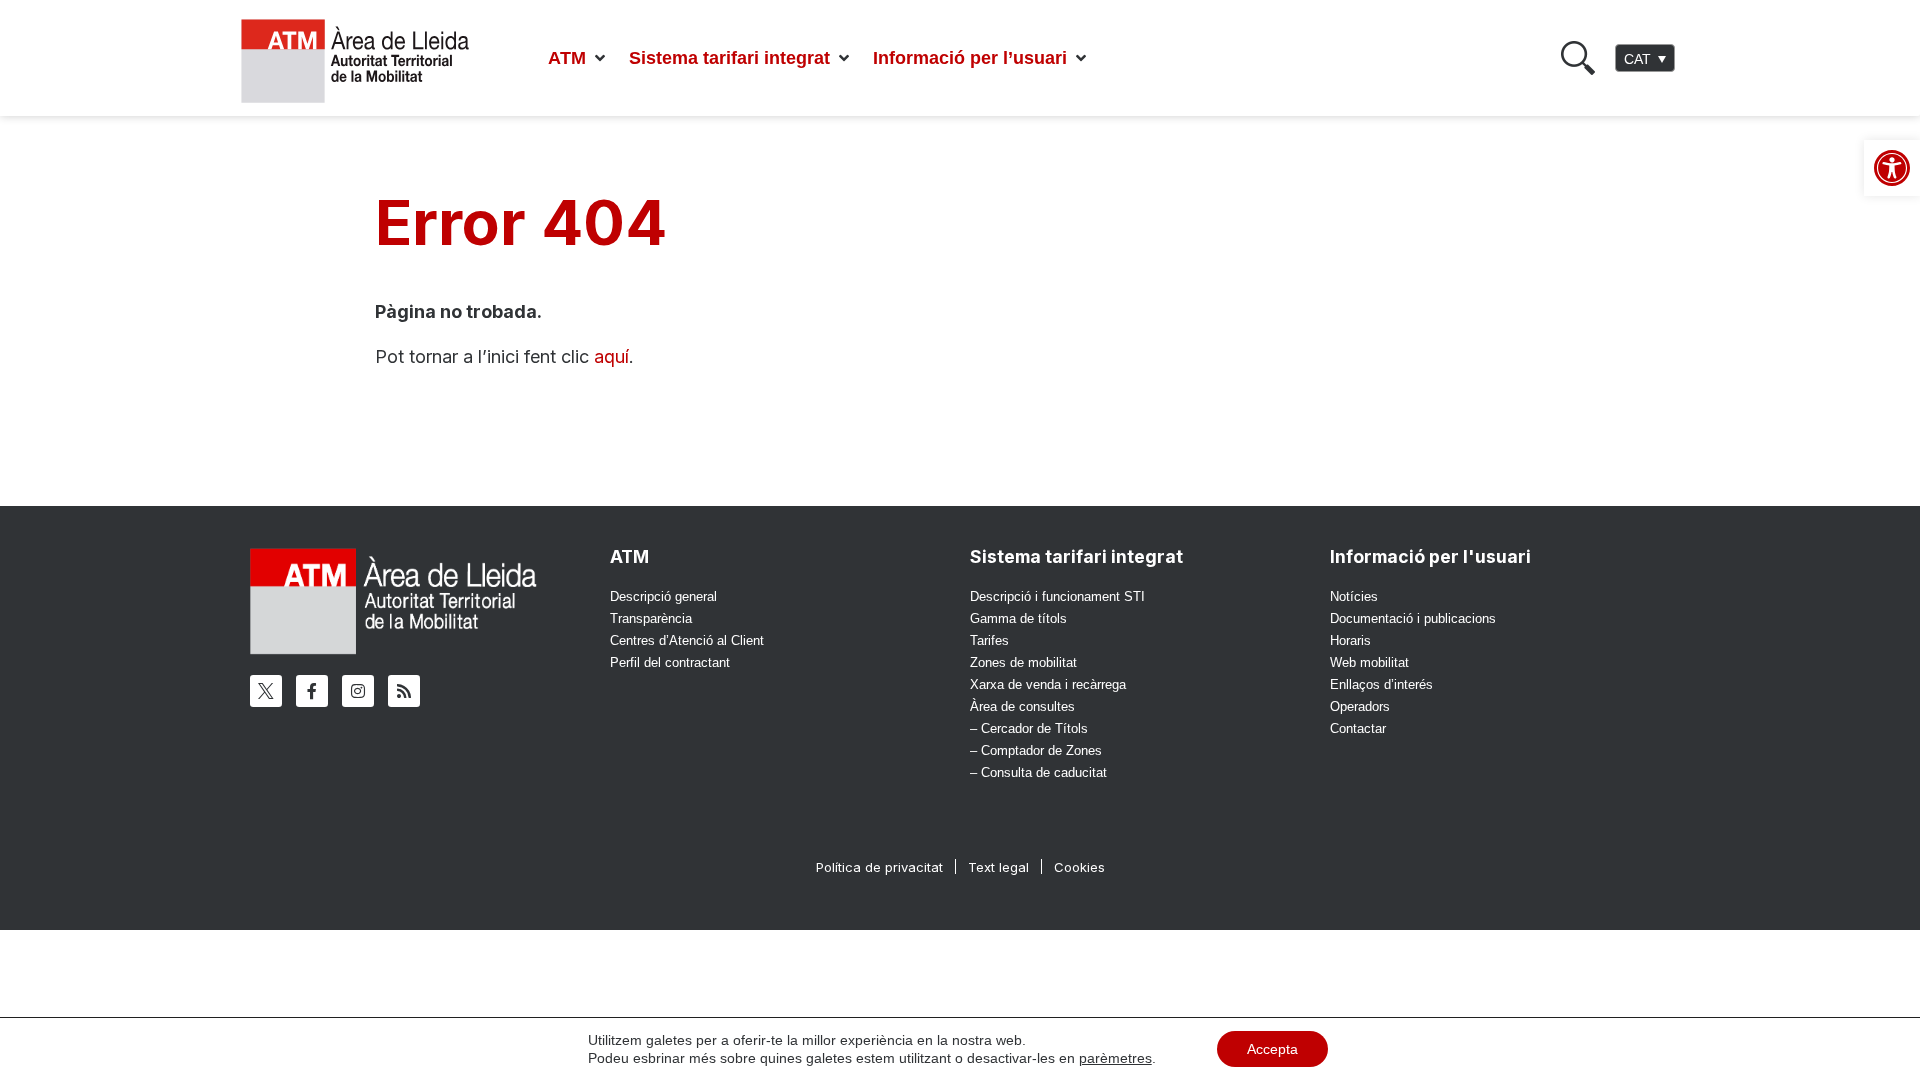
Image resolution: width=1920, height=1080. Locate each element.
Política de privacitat (879, 867)
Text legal (998, 867)
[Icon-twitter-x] (266, 691)
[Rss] (404, 691)
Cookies (1079, 867)
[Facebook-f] (312, 691)
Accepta (1272, 1049)
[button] (578, 58)
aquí (611, 356)
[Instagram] (358, 691)
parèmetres (1115, 1058)
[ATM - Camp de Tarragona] (367, 61)
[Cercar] (1578, 58)
